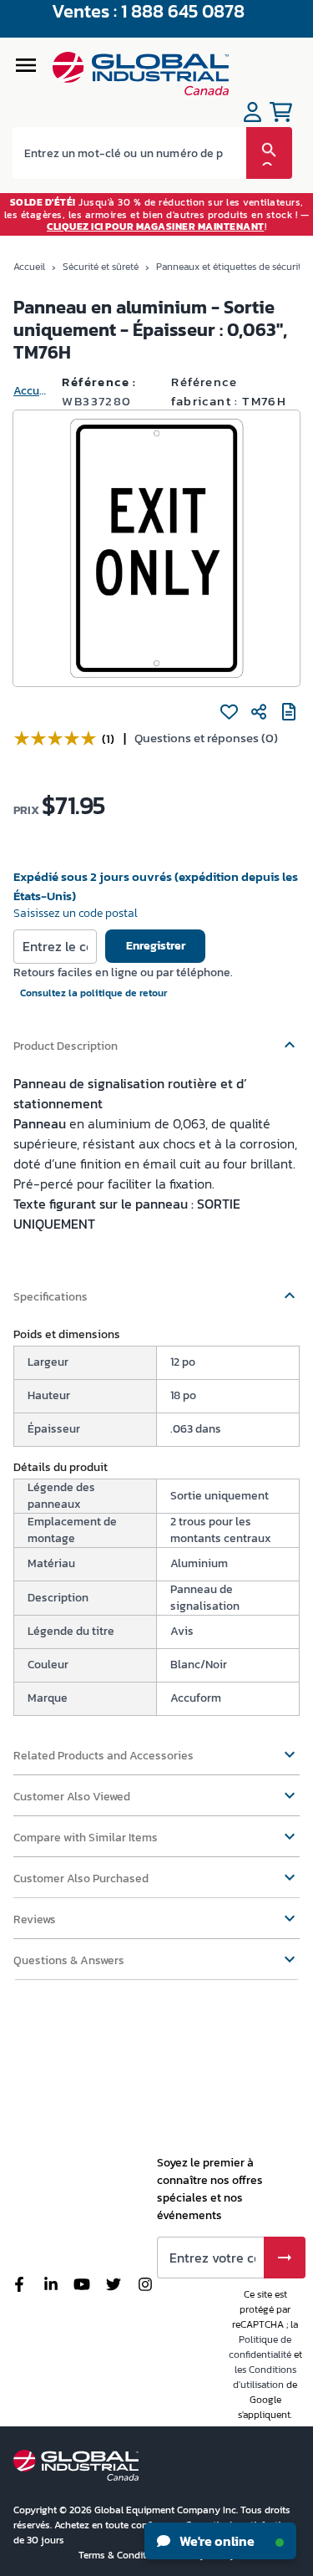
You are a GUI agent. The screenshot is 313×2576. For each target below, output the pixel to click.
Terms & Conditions (123, 2555)
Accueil (29, 267)
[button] (156, 1038)
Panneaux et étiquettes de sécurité (231, 267)
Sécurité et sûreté (101, 267)
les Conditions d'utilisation (265, 2377)
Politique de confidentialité (260, 2347)
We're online (216, 2541)
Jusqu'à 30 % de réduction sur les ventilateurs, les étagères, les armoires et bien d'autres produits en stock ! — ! (157, 214)
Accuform (31, 391)
